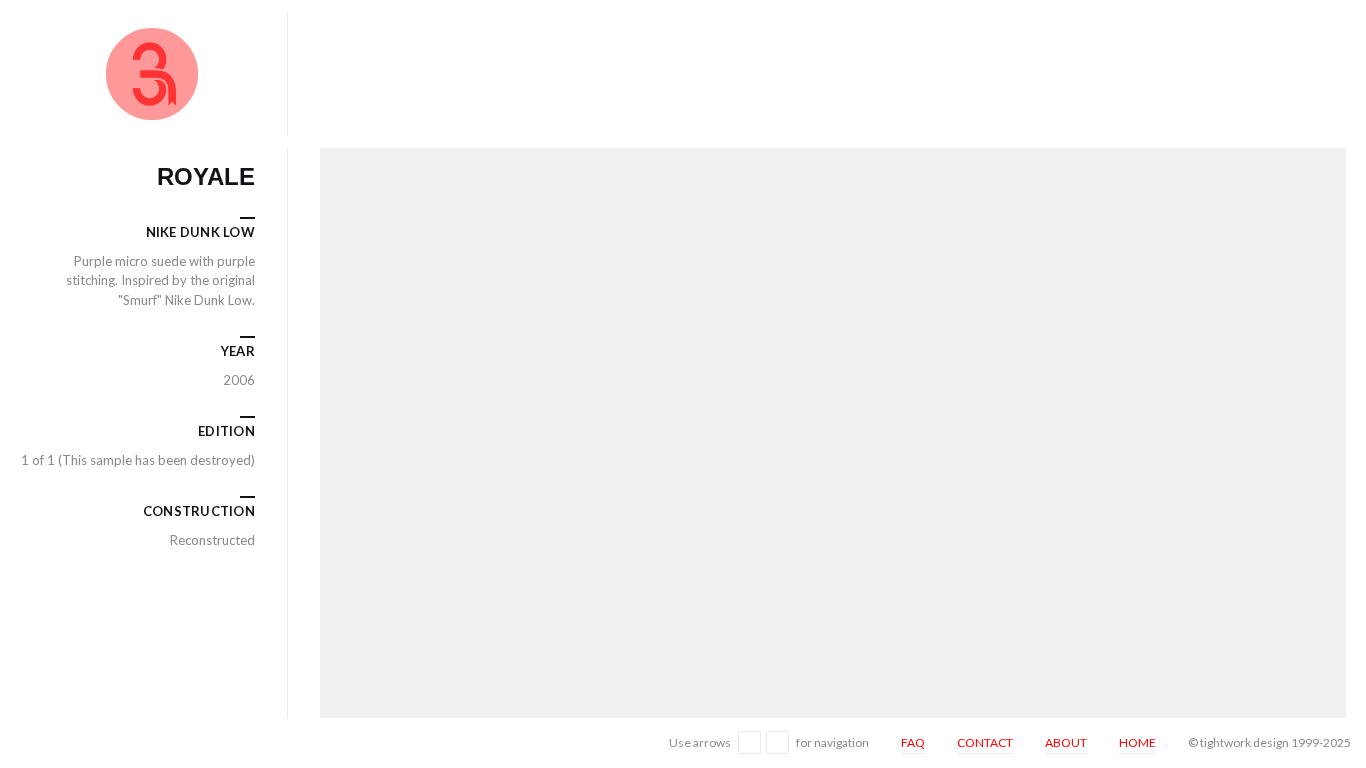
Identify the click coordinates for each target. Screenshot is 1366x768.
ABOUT (1066, 742)
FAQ (913, 742)
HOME (1137, 742)
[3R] (152, 74)
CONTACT (985, 742)
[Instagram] (23, 742)
